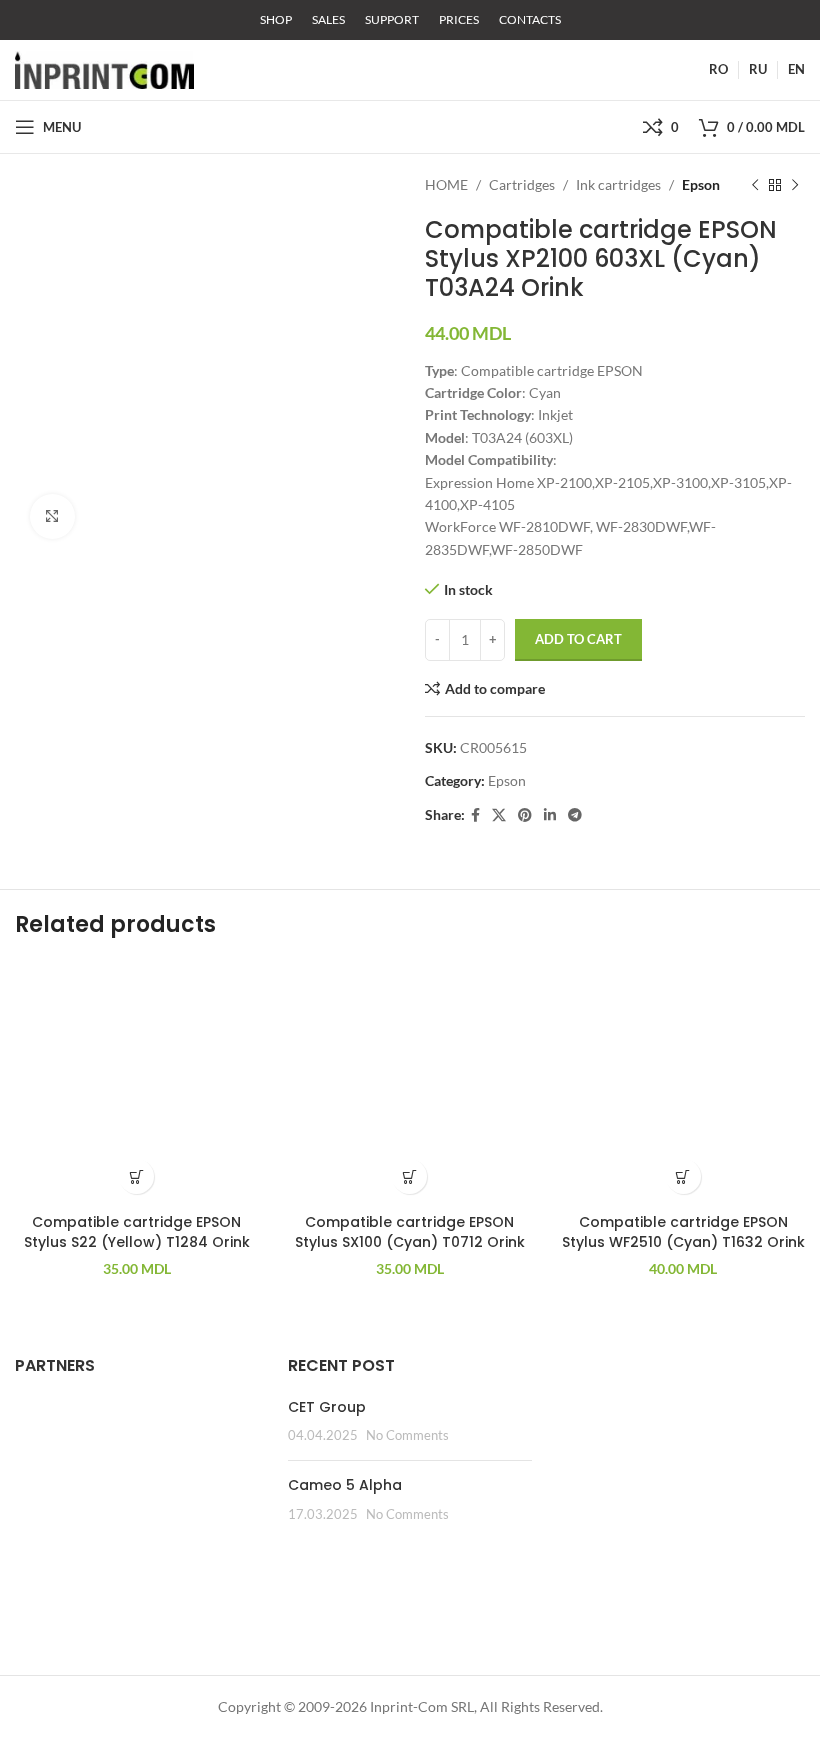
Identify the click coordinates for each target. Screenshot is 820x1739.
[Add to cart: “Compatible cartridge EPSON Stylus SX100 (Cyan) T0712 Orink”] (409, 1176)
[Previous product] (755, 185)
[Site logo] (104, 68)
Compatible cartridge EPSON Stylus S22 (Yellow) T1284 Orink (137, 1232)
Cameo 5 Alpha (345, 1485)
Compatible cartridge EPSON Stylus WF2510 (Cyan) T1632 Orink (683, 1232)
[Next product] (795, 185)
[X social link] (499, 815)
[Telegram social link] (575, 815)
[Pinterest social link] (525, 815)
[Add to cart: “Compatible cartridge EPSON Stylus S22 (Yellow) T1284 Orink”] (136, 1176)
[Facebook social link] (475, 815)
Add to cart (578, 639)
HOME (446, 184)
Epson (701, 184)
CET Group (327, 1407)
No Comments (407, 1435)
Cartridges (522, 184)
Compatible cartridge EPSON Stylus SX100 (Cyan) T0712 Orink (410, 1232)
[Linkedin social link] (550, 815)
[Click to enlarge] (52, 516)
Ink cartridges (618, 184)
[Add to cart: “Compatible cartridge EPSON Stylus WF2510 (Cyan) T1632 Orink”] (683, 1176)
